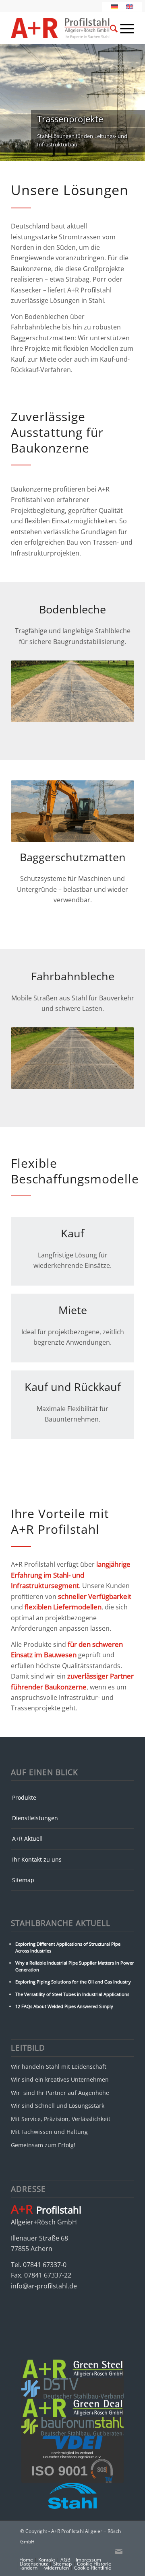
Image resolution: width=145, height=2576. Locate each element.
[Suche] (110, 30)
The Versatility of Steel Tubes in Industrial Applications (72, 1994)
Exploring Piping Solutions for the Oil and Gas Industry (73, 1982)
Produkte (24, 1797)
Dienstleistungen (35, 1818)
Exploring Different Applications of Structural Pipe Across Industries (68, 1947)
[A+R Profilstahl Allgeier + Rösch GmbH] (60, 28)
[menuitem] (104, 28)
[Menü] (123, 28)
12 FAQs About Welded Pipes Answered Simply (64, 2006)
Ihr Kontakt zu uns (37, 1859)
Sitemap (23, 1880)
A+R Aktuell (27, 1838)
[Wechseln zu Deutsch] (114, 7)
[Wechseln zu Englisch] (130, 7)
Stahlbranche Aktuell (61, 1923)
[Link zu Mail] (119, 2551)
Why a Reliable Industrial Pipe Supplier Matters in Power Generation (75, 1966)
